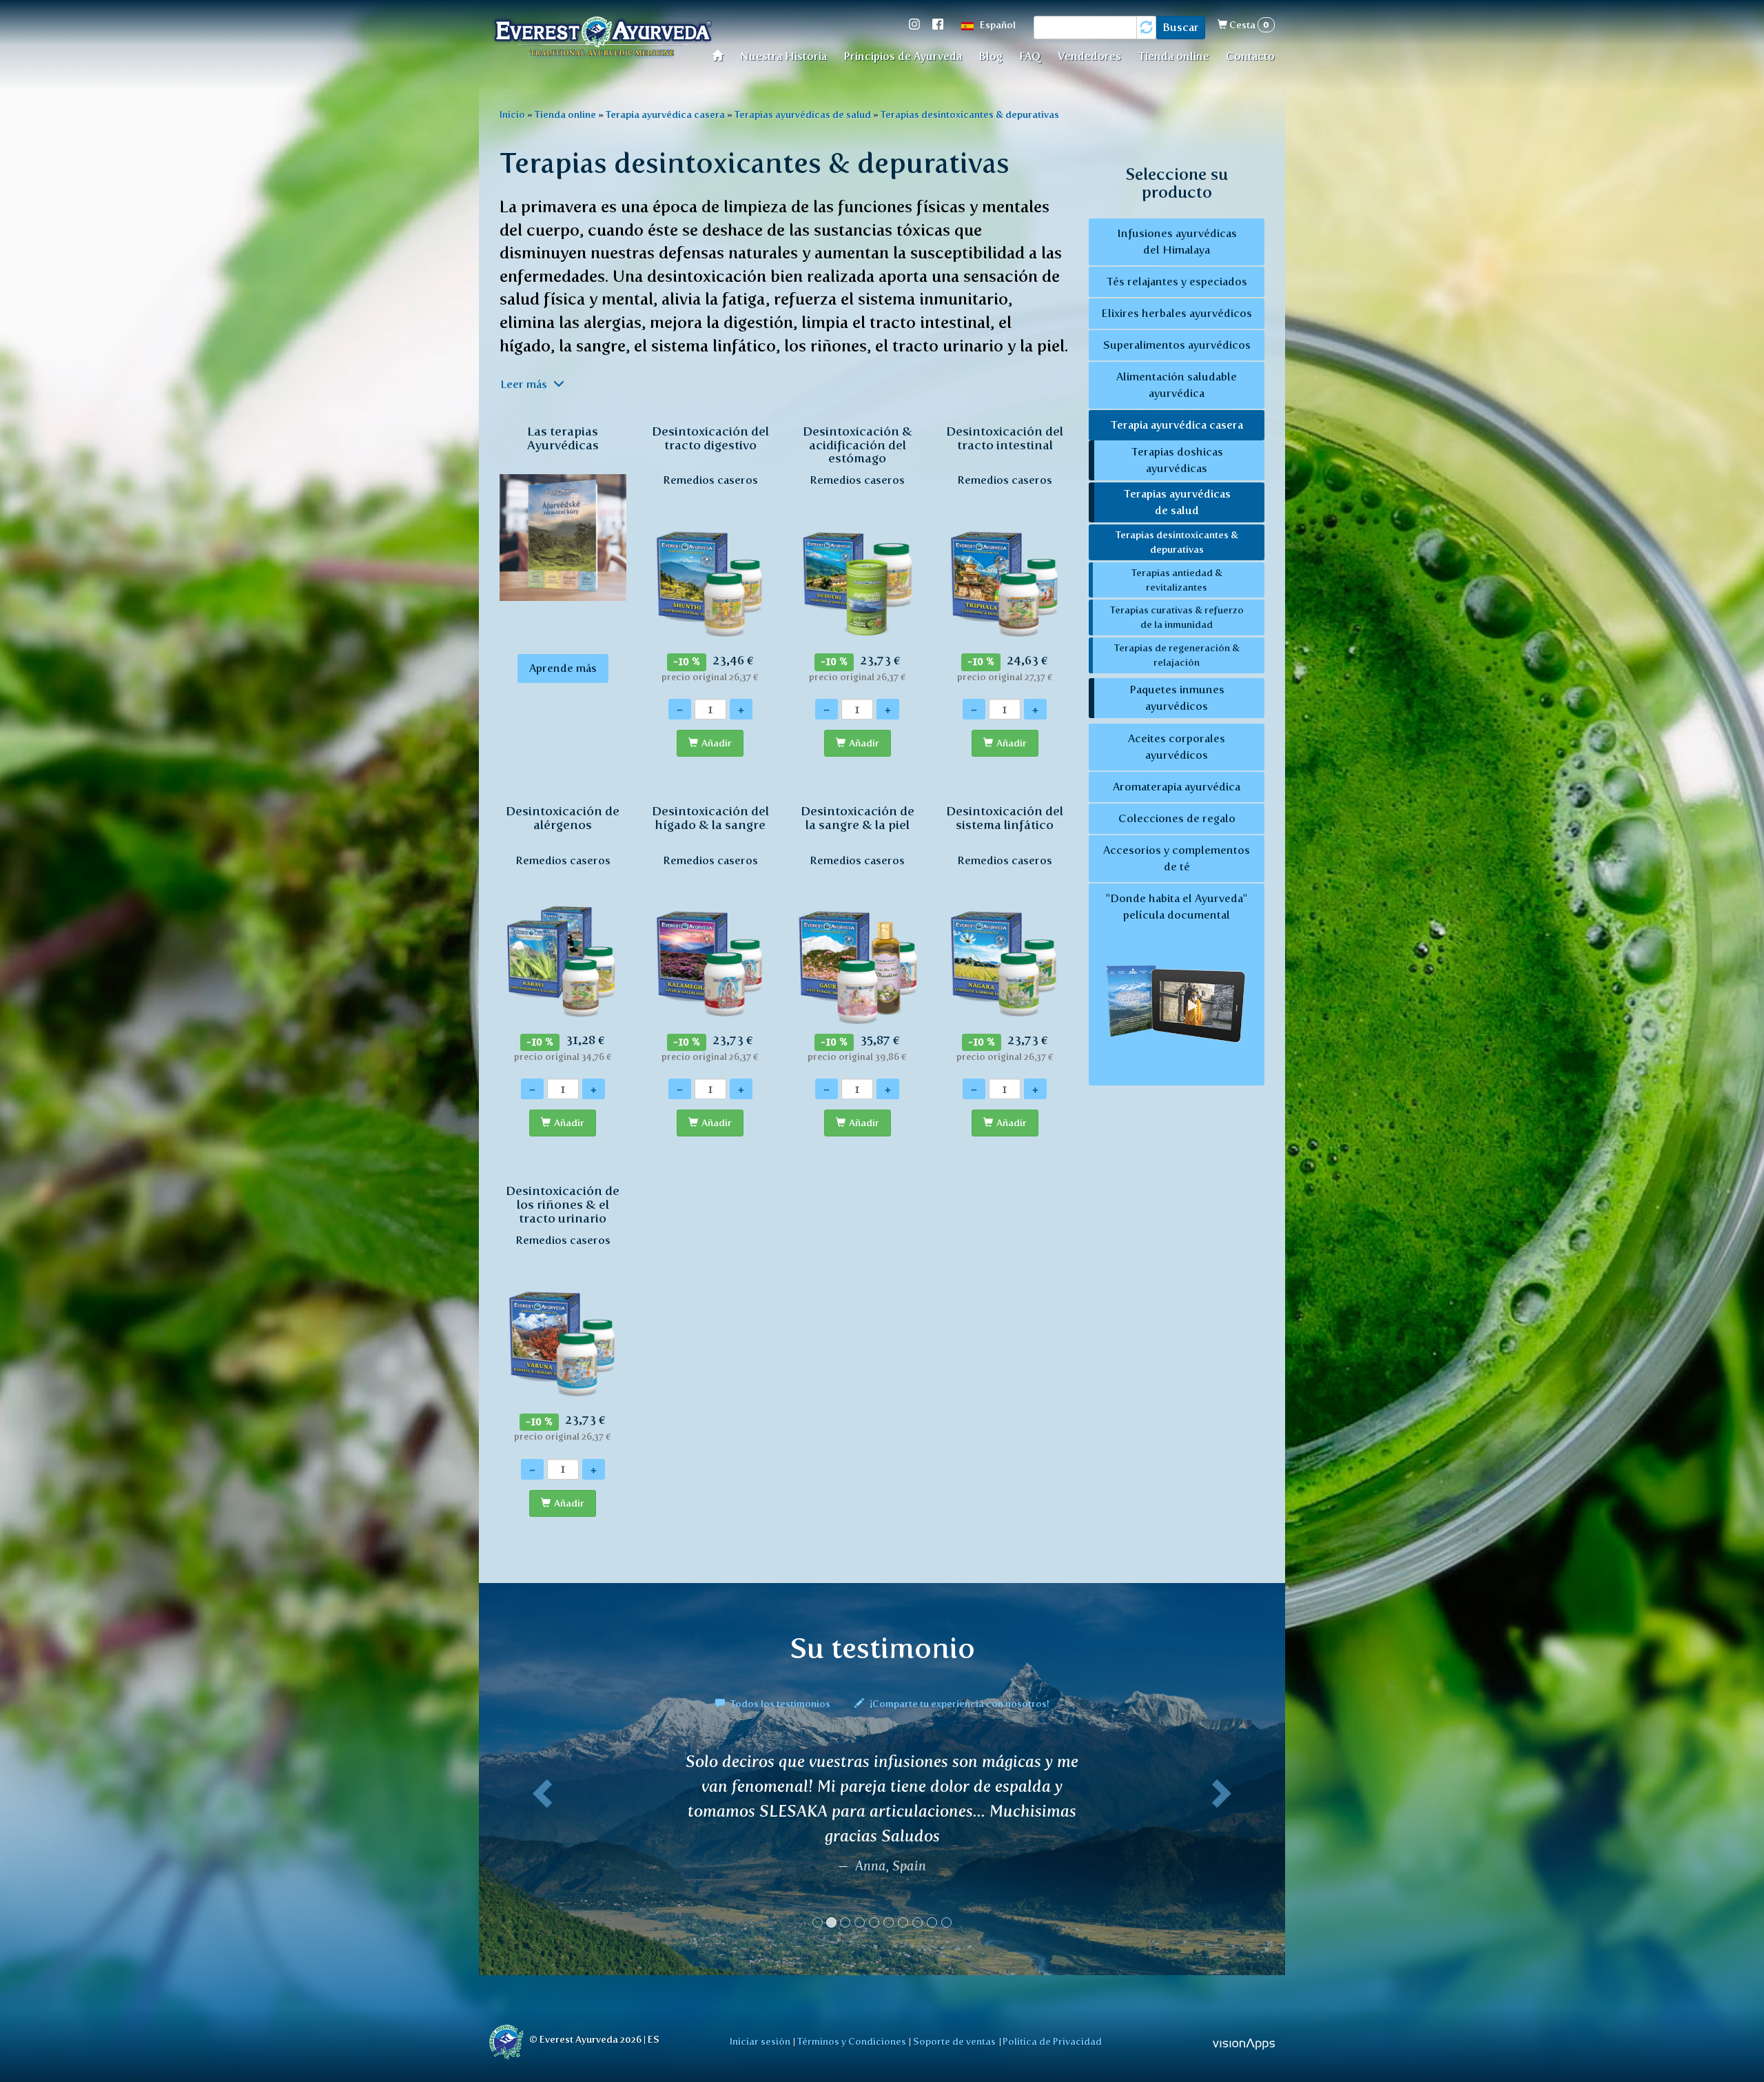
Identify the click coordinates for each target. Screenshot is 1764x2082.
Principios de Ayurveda (903, 56)
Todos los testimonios (780, 1704)
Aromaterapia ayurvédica (1177, 787)
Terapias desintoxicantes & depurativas (970, 114)
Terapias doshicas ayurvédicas (1177, 460)
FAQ (1030, 56)
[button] (540, 1912)
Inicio (512, 114)
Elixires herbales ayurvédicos (1177, 313)
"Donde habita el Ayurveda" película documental (1177, 907)
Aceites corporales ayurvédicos (1177, 747)
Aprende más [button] (563, 668)
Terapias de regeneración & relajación (1177, 655)
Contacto (1250, 56)
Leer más (525, 384)
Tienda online (1173, 56)
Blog (991, 56)
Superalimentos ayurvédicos (1177, 345)
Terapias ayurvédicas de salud (803, 114)
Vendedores (1089, 56)
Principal (722, 55)
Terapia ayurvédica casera (665, 114)
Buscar (1181, 27)
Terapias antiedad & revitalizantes (1177, 580)
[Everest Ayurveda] (603, 38)
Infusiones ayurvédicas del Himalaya (1177, 242)
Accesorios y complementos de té (1177, 858)
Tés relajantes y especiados (1177, 282)
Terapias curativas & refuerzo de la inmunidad (1177, 617)
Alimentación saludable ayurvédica (1177, 385)
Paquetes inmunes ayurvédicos (1177, 698)
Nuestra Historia (783, 56)
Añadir (717, 743)
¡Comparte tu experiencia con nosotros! (958, 1704)
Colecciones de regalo (1177, 818)
